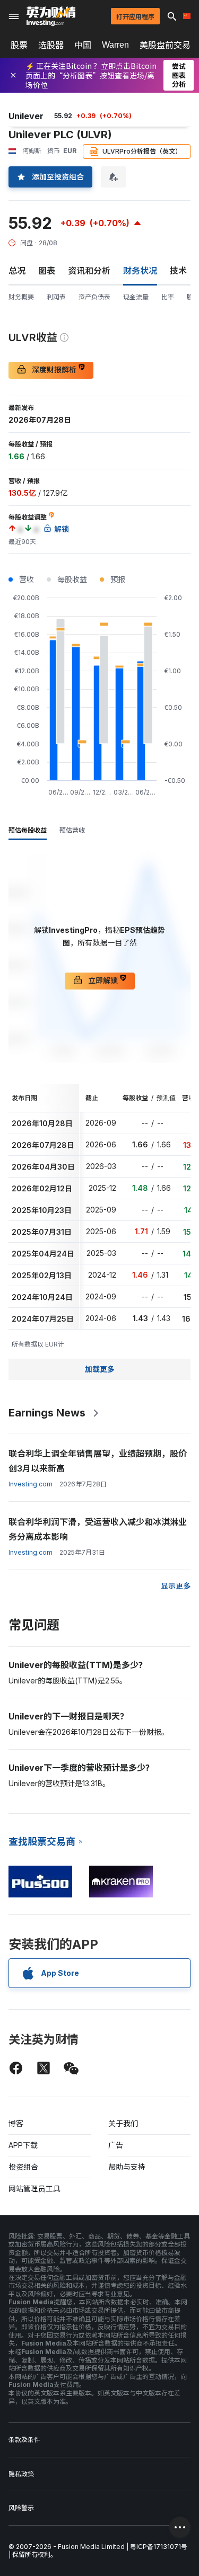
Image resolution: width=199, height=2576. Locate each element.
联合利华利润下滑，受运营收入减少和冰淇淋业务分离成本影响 (98, 1529)
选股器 (51, 45)
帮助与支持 (127, 2167)
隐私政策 (21, 2474)
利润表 (56, 297)
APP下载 (23, 2145)
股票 (19, 45)
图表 (47, 271)
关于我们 (123, 2123)
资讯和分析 (89, 271)
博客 (16, 2123)
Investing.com (31, 1484)
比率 (168, 297)
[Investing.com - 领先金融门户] (51, 16)
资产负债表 (94, 297)
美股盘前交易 (165, 45)
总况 (17, 271)
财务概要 (21, 297)
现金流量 (136, 297)
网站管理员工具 (34, 2189)
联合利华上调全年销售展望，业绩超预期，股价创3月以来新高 (98, 1461)
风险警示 (21, 2508)
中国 (83, 45)
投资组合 (23, 2167)
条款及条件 (24, 2440)
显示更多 (176, 1586)
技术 (178, 271)
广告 (116, 2145)
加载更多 (100, 1369)
